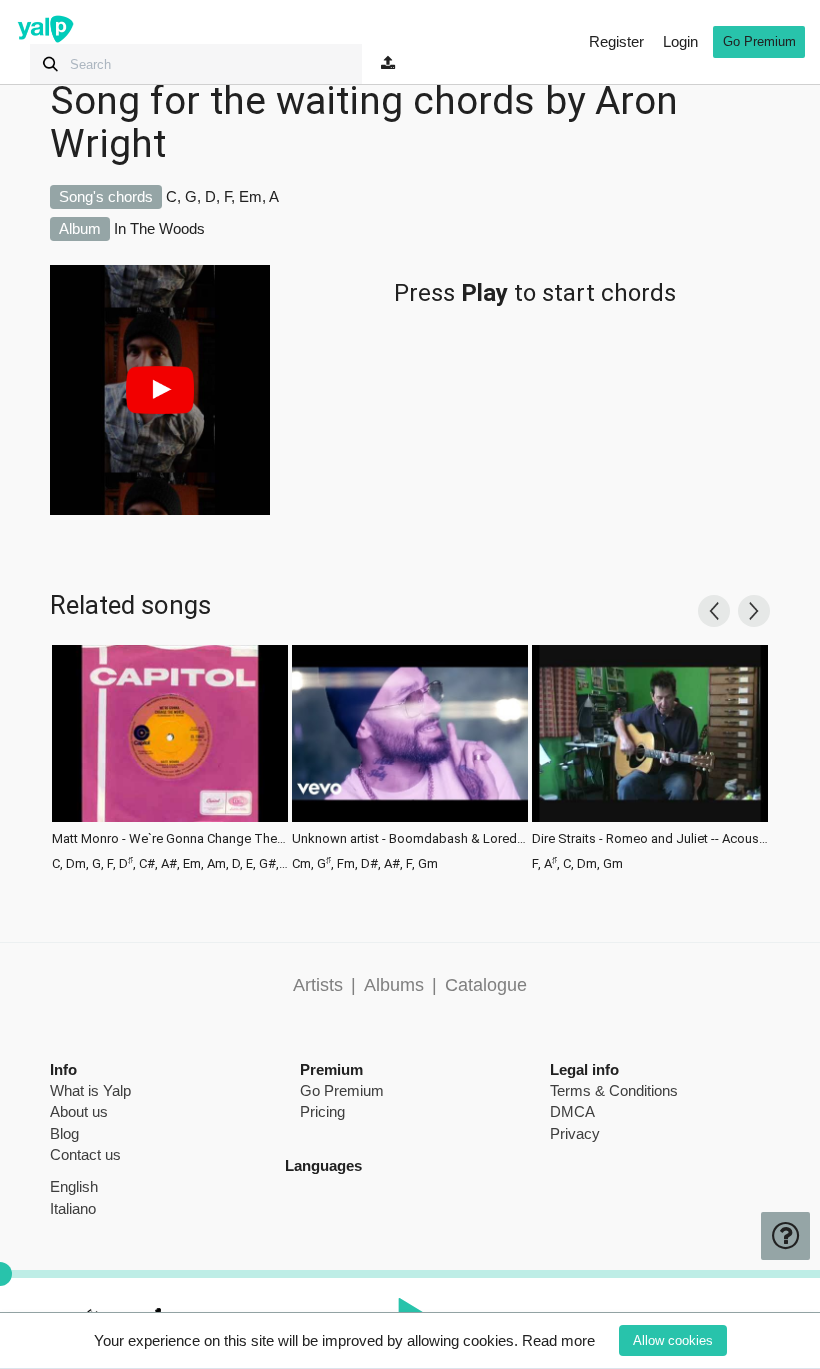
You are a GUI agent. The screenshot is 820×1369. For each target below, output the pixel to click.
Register (616, 41)
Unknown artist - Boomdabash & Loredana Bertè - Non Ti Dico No (410, 839)
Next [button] (754, 611)
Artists (318, 985)
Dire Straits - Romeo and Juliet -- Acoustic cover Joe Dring (650, 839)
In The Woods (159, 228)
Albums (394, 985)
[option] (170, 756)
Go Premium (759, 41)
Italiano (73, 1208)
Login (680, 41)
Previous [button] (714, 611)
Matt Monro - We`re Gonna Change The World (170, 839)
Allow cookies (673, 1340)
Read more (558, 1340)
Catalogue (486, 985)
